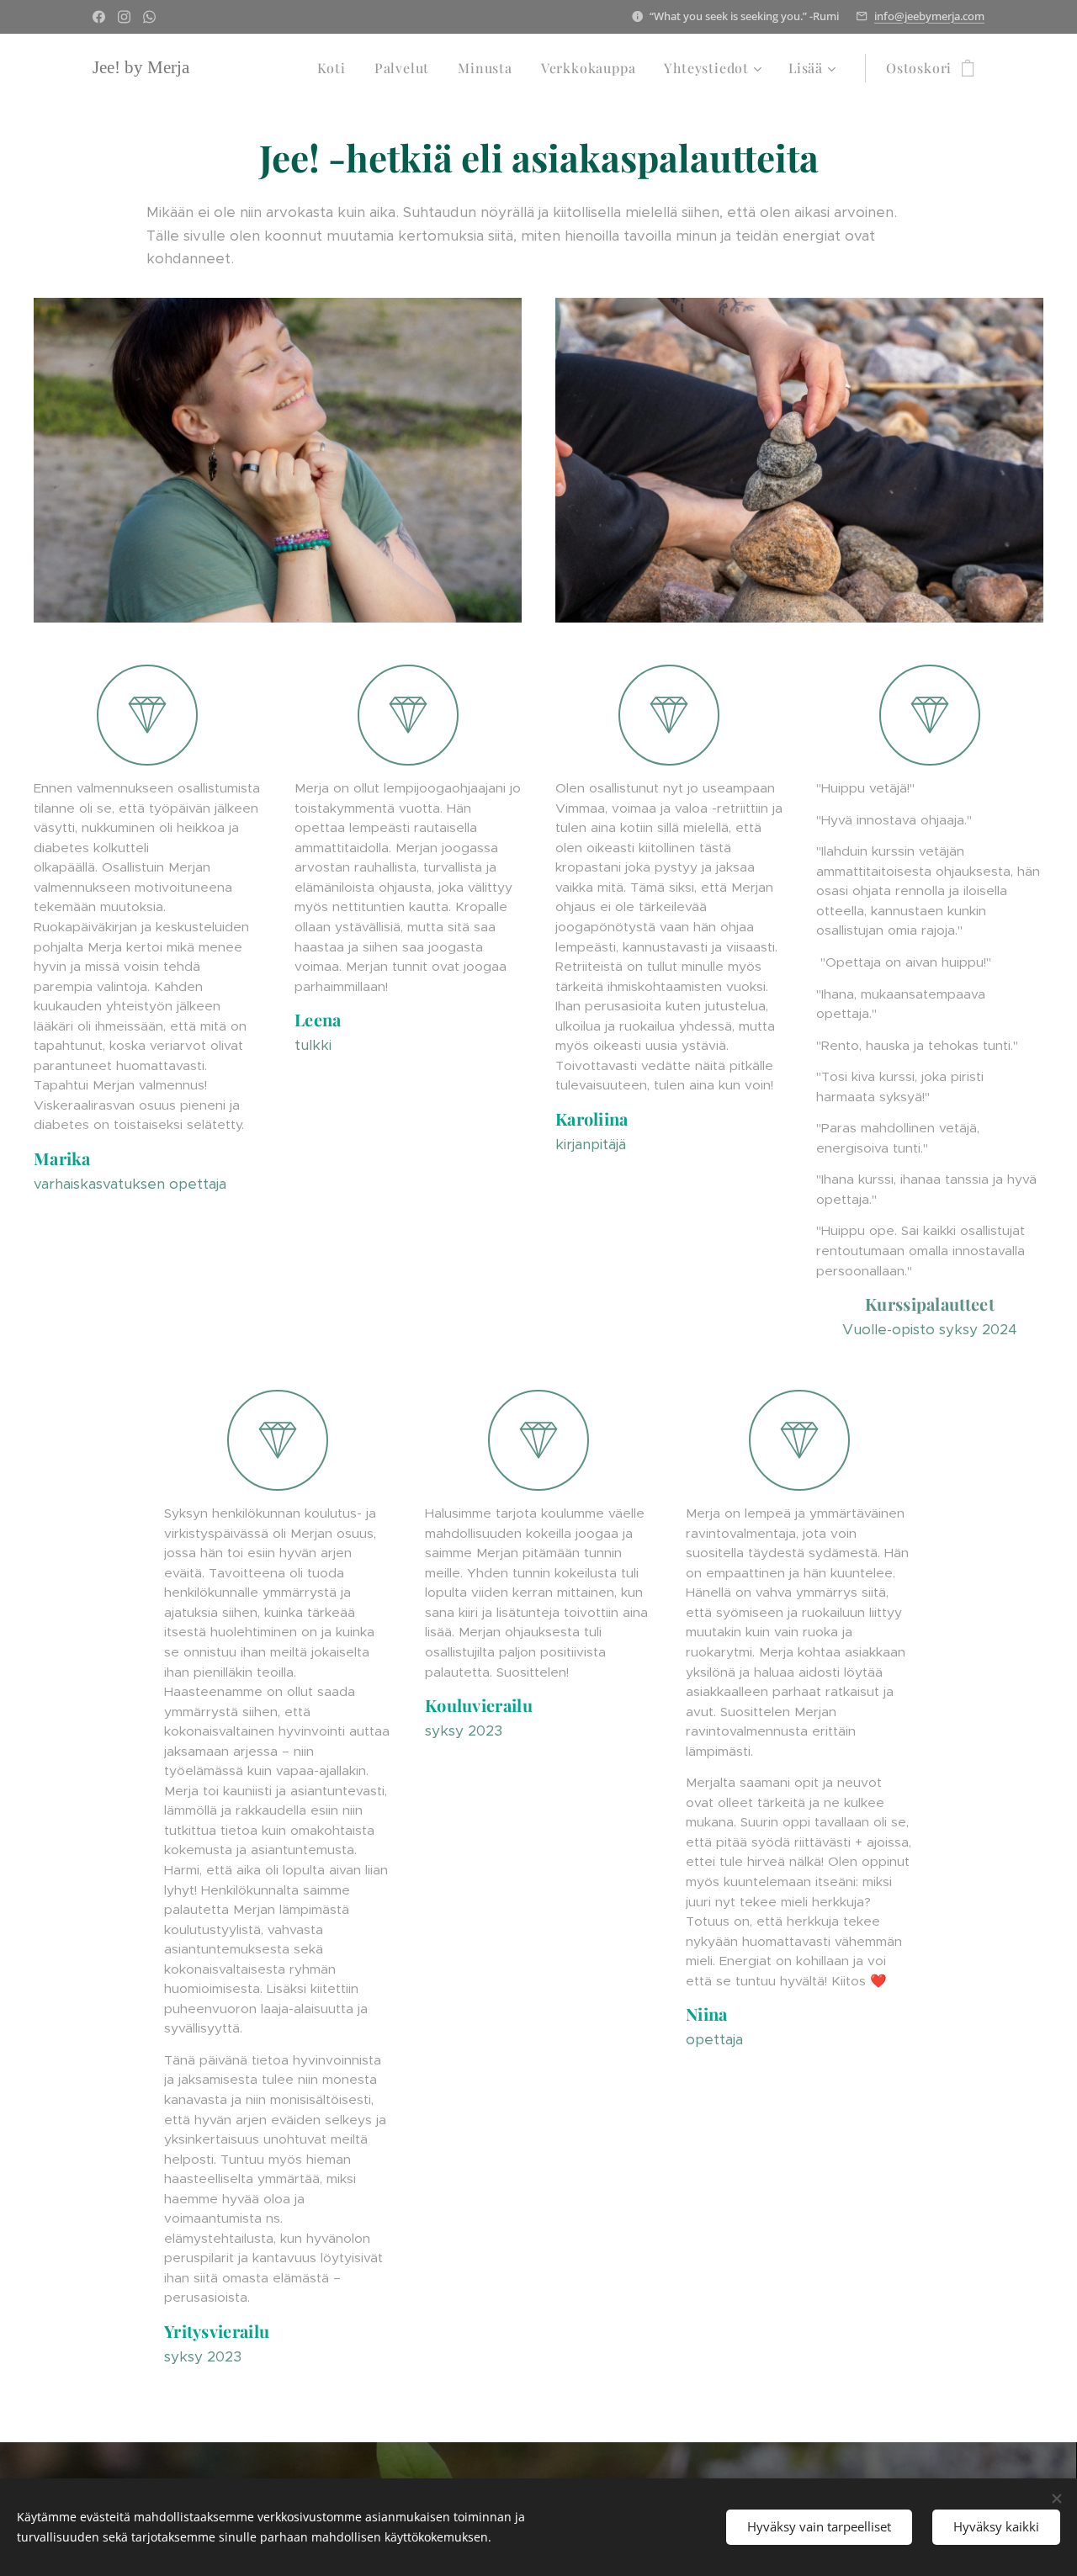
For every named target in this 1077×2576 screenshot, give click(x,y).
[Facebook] (99, 17)
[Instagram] (124, 17)
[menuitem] (332, 68)
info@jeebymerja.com (929, 16)
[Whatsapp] (149, 17)
